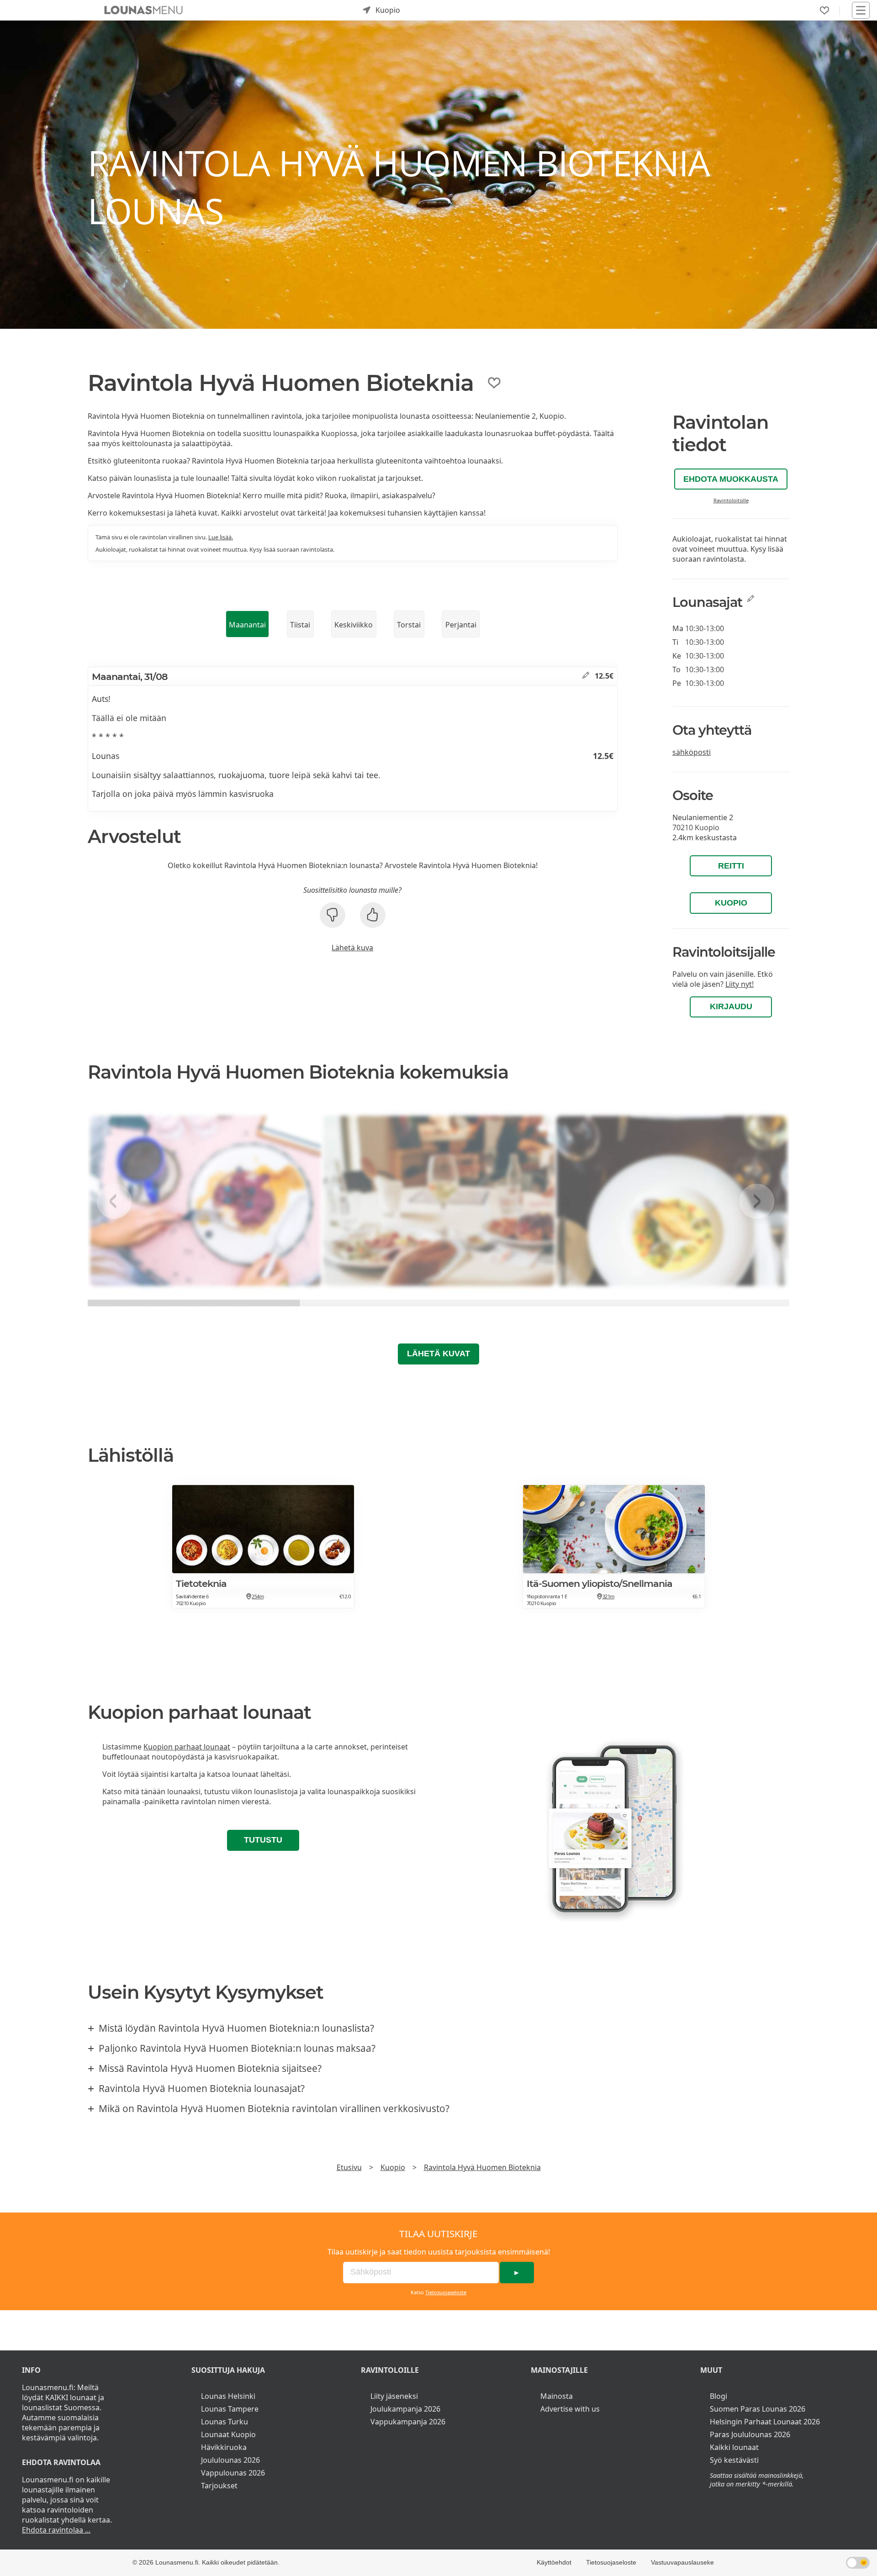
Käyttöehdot (554, 2562)
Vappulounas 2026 (233, 2473)
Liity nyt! (740, 984)
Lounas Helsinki (228, 2396)
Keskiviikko (354, 625)
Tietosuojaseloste (446, 2292)
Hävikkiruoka (224, 2447)
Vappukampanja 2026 (408, 2422)
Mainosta (557, 2396)
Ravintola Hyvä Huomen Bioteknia (482, 2167)
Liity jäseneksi (394, 2396)
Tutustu (263, 1840)
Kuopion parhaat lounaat (187, 1747)
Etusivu (349, 2167)
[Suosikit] (824, 11)
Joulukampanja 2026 (405, 2409)
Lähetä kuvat (438, 1354)
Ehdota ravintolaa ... (56, 2530)
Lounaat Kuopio (228, 2434)
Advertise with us (570, 2409)
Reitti (731, 866)
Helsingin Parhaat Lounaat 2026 (765, 2422)
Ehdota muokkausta (731, 479)
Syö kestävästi (734, 2460)
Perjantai (461, 625)
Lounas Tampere (230, 2409)
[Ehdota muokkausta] (586, 676)
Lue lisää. (221, 537)
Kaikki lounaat (734, 2447)
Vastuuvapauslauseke (682, 2562)
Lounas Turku (225, 2422)
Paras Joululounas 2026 (750, 2434)
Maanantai (247, 625)
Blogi (719, 2396)
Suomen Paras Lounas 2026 (758, 2409)
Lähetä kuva (352, 948)
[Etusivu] (143, 10)
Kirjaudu (731, 1006)
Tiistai (300, 625)
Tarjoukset (219, 2486)
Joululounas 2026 (230, 2460)
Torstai (409, 625)
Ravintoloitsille (731, 500)
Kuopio (731, 903)
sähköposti (692, 752)
